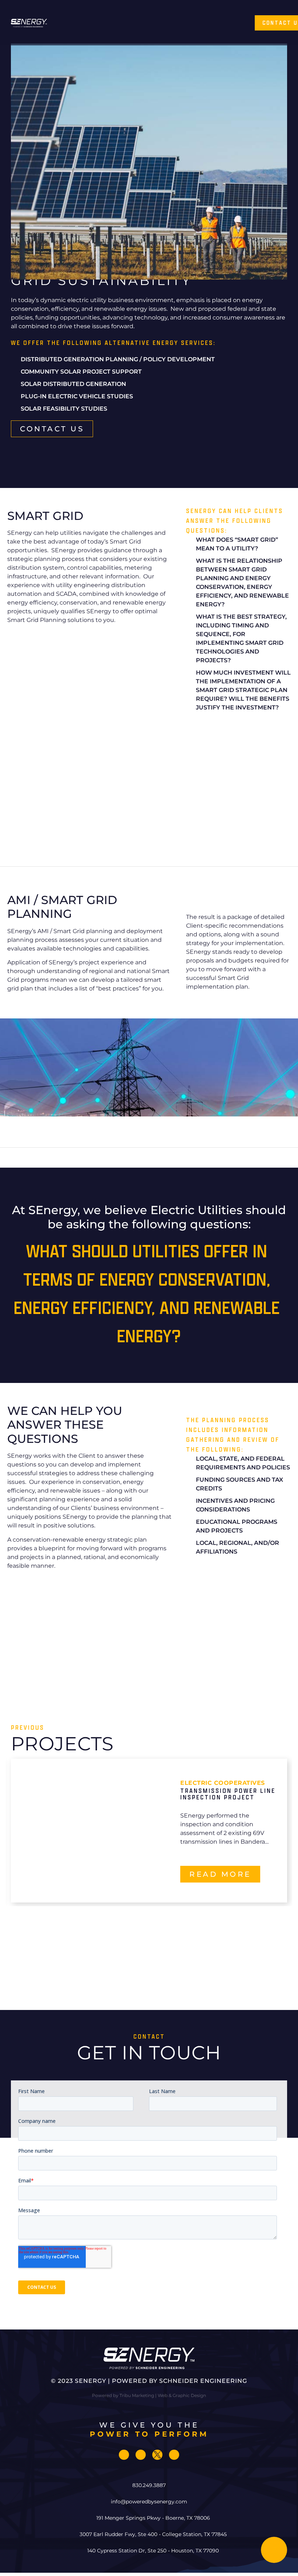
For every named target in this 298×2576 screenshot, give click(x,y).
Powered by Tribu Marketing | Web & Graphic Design (149, 2395)
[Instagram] (141, 2455)
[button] (151, 23)
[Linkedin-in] (174, 2455)
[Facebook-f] (124, 2455)
